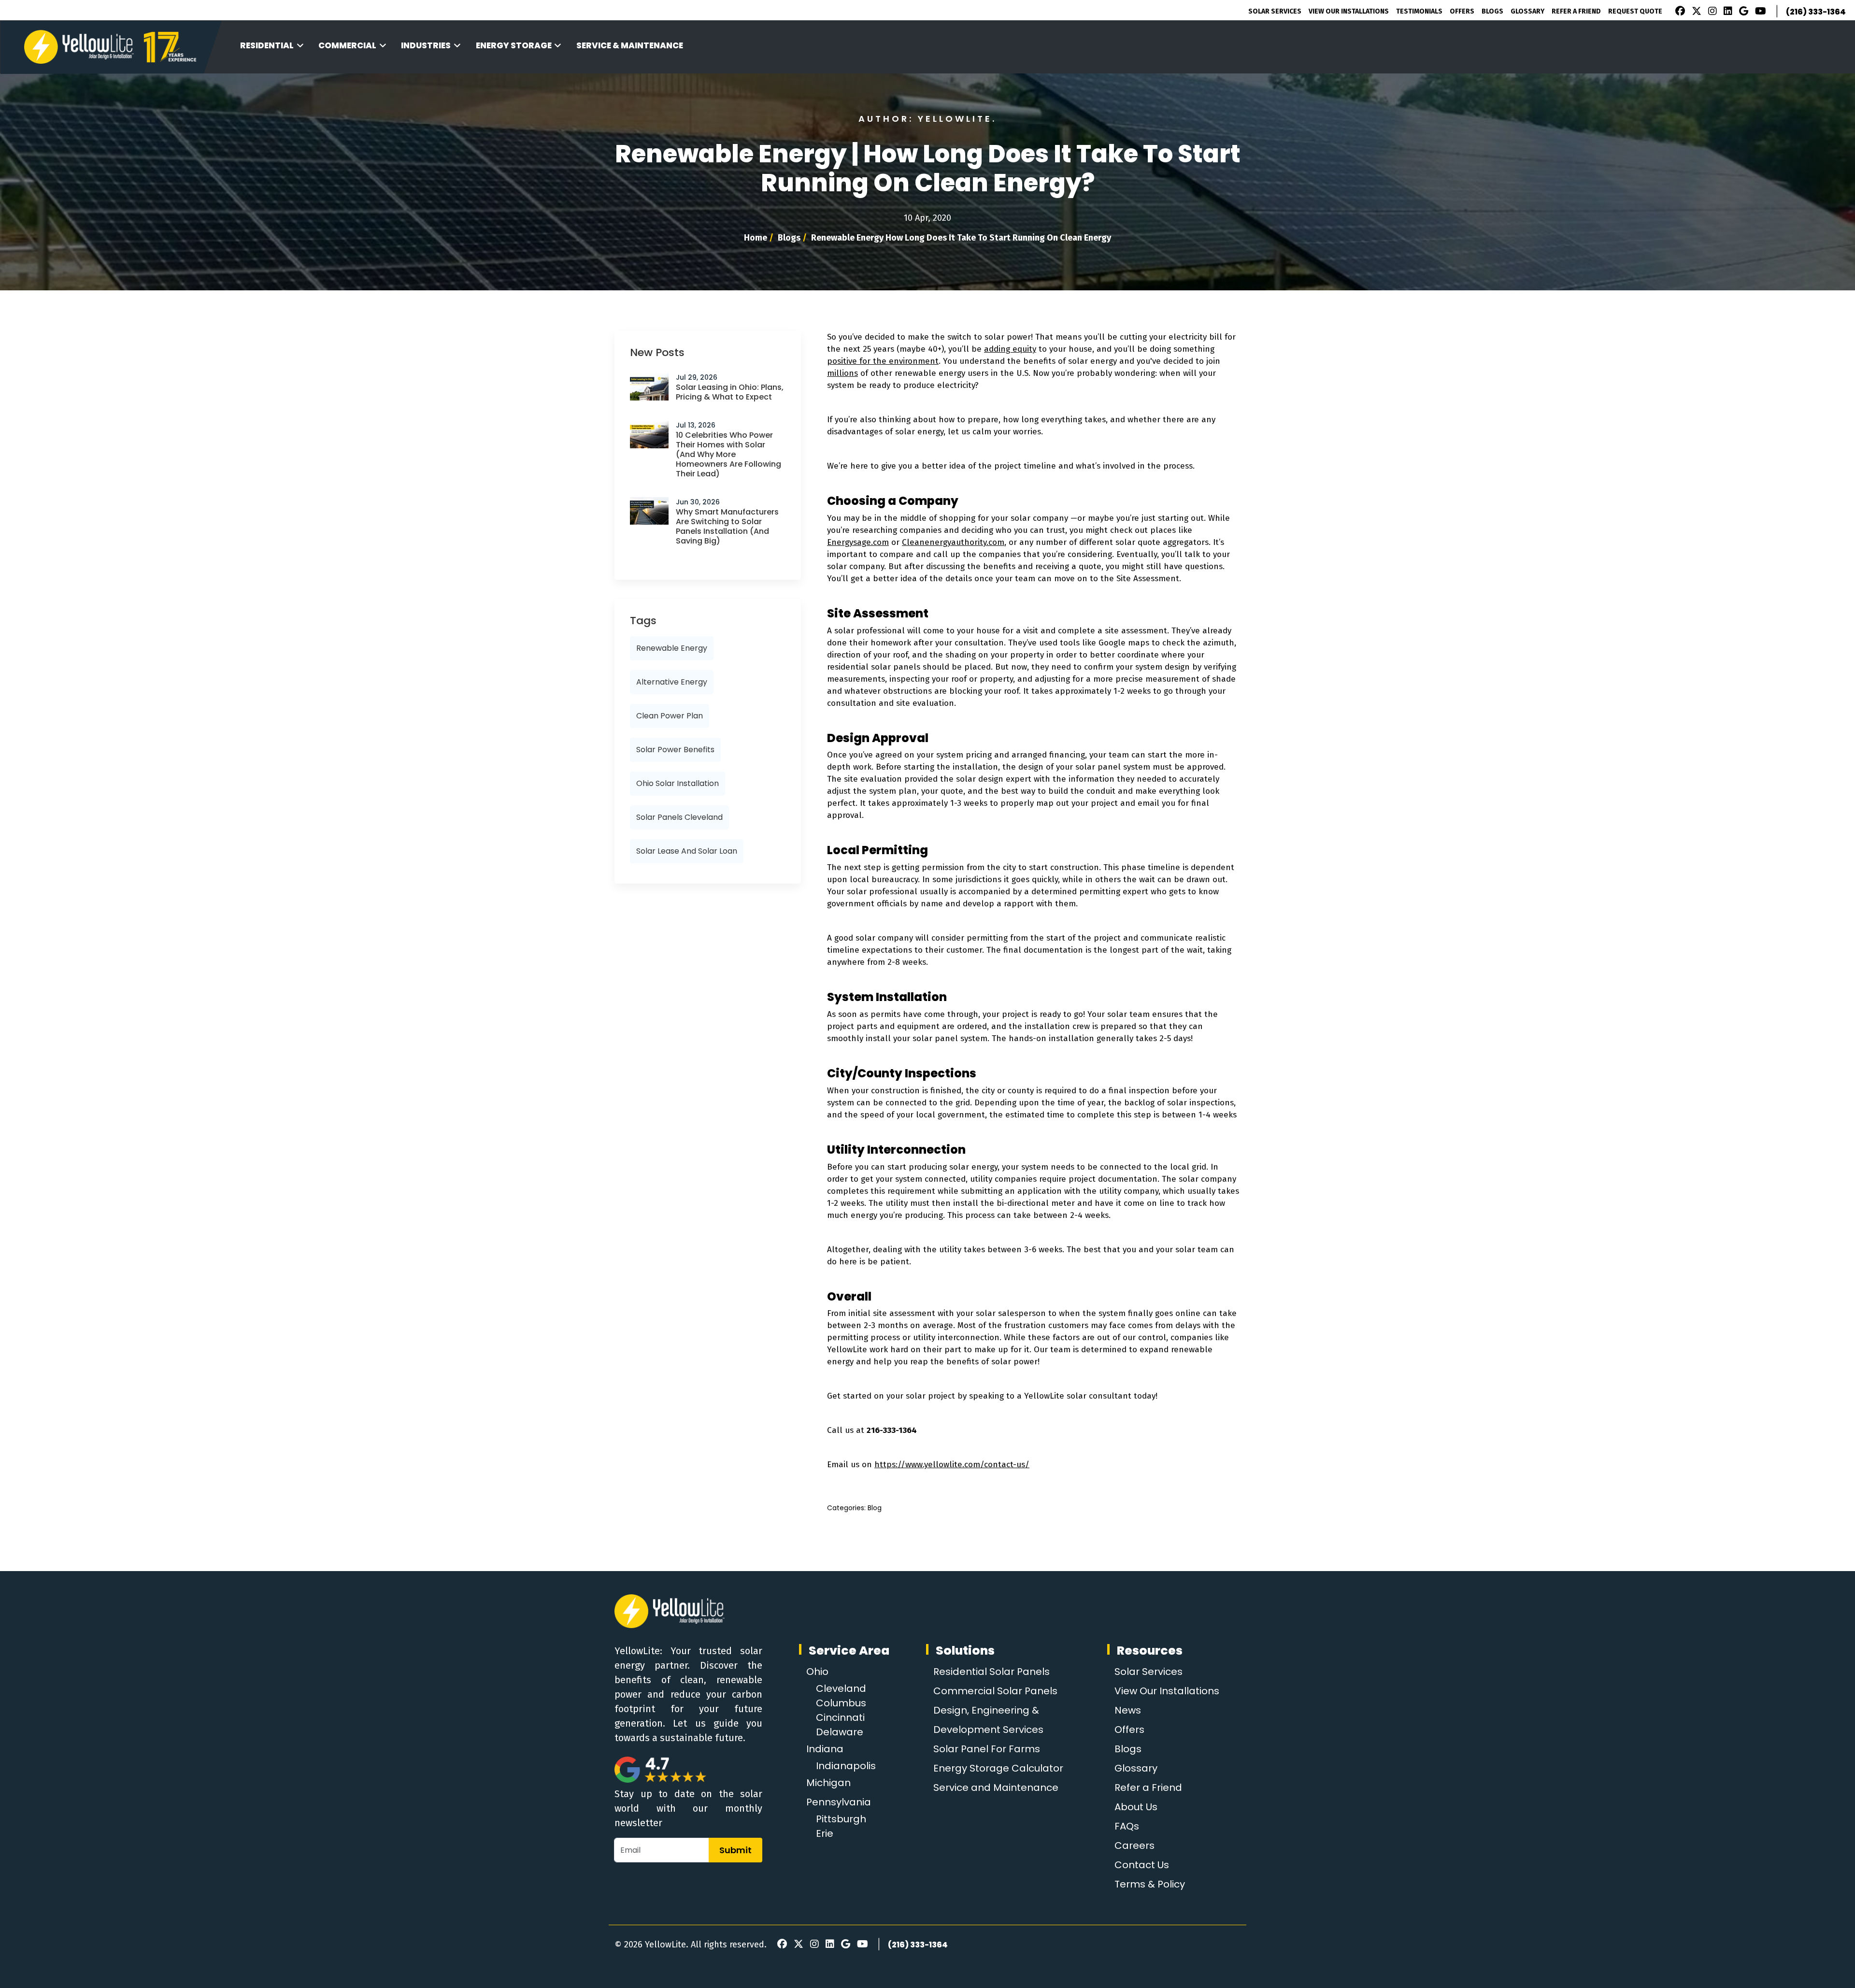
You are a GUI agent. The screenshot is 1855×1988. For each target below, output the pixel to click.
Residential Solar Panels (992, 1672)
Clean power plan (670, 716)
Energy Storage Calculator (998, 1768)
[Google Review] (1742, 12)
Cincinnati (840, 1717)
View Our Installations (1349, 11)
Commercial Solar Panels (995, 1691)
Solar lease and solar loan (687, 851)
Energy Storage (514, 45)
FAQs (1127, 1826)
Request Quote (1635, 11)
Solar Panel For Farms (987, 1749)
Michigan (828, 1783)
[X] (1695, 12)
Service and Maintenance (996, 1788)
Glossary (1527, 11)
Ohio (817, 1672)
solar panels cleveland (679, 817)
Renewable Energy (672, 648)
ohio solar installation (678, 783)
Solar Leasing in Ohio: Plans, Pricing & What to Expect (730, 392)
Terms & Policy (1150, 1884)
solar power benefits (675, 750)
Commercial (347, 45)
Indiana (825, 1749)
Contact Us (1142, 1865)
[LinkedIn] (1727, 12)
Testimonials (1419, 11)
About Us (1136, 1807)
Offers (1462, 11)
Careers (1134, 1845)
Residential (267, 45)
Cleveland (841, 1688)
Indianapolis (846, 1766)
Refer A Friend (1576, 11)
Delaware (840, 1732)
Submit (735, 1850)
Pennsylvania (839, 1802)
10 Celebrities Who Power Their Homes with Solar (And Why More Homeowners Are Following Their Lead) (728, 454)
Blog (875, 1508)
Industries (426, 45)
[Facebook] (1678, 12)
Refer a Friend (1148, 1788)
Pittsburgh (841, 1819)
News (1128, 1710)
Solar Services (1275, 11)
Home (756, 238)
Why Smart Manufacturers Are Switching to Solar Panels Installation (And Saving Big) (727, 526)
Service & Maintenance (630, 45)
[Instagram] (1711, 12)
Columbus (841, 1703)
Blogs (1492, 11)
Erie (825, 1833)
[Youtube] (1759, 12)
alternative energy (672, 682)
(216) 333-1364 (1816, 12)
